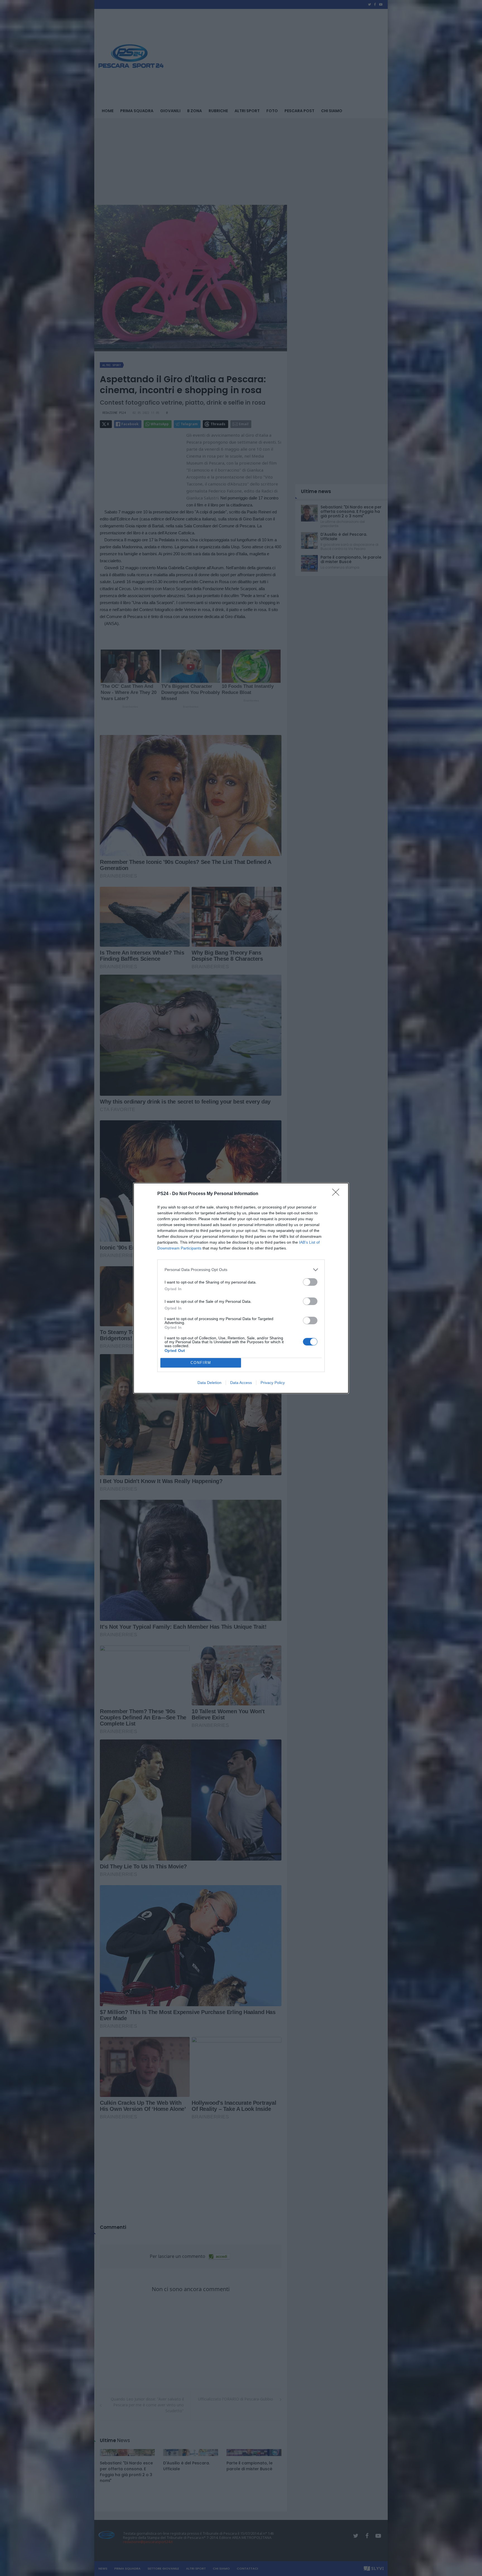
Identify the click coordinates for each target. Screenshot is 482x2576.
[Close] (338, 1194)
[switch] (310, 1282)
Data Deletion (209, 1383)
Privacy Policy (273, 1383)
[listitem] (241, 1270)
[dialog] (241, 1288)
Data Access (241, 1383)
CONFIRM (201, 1363)
